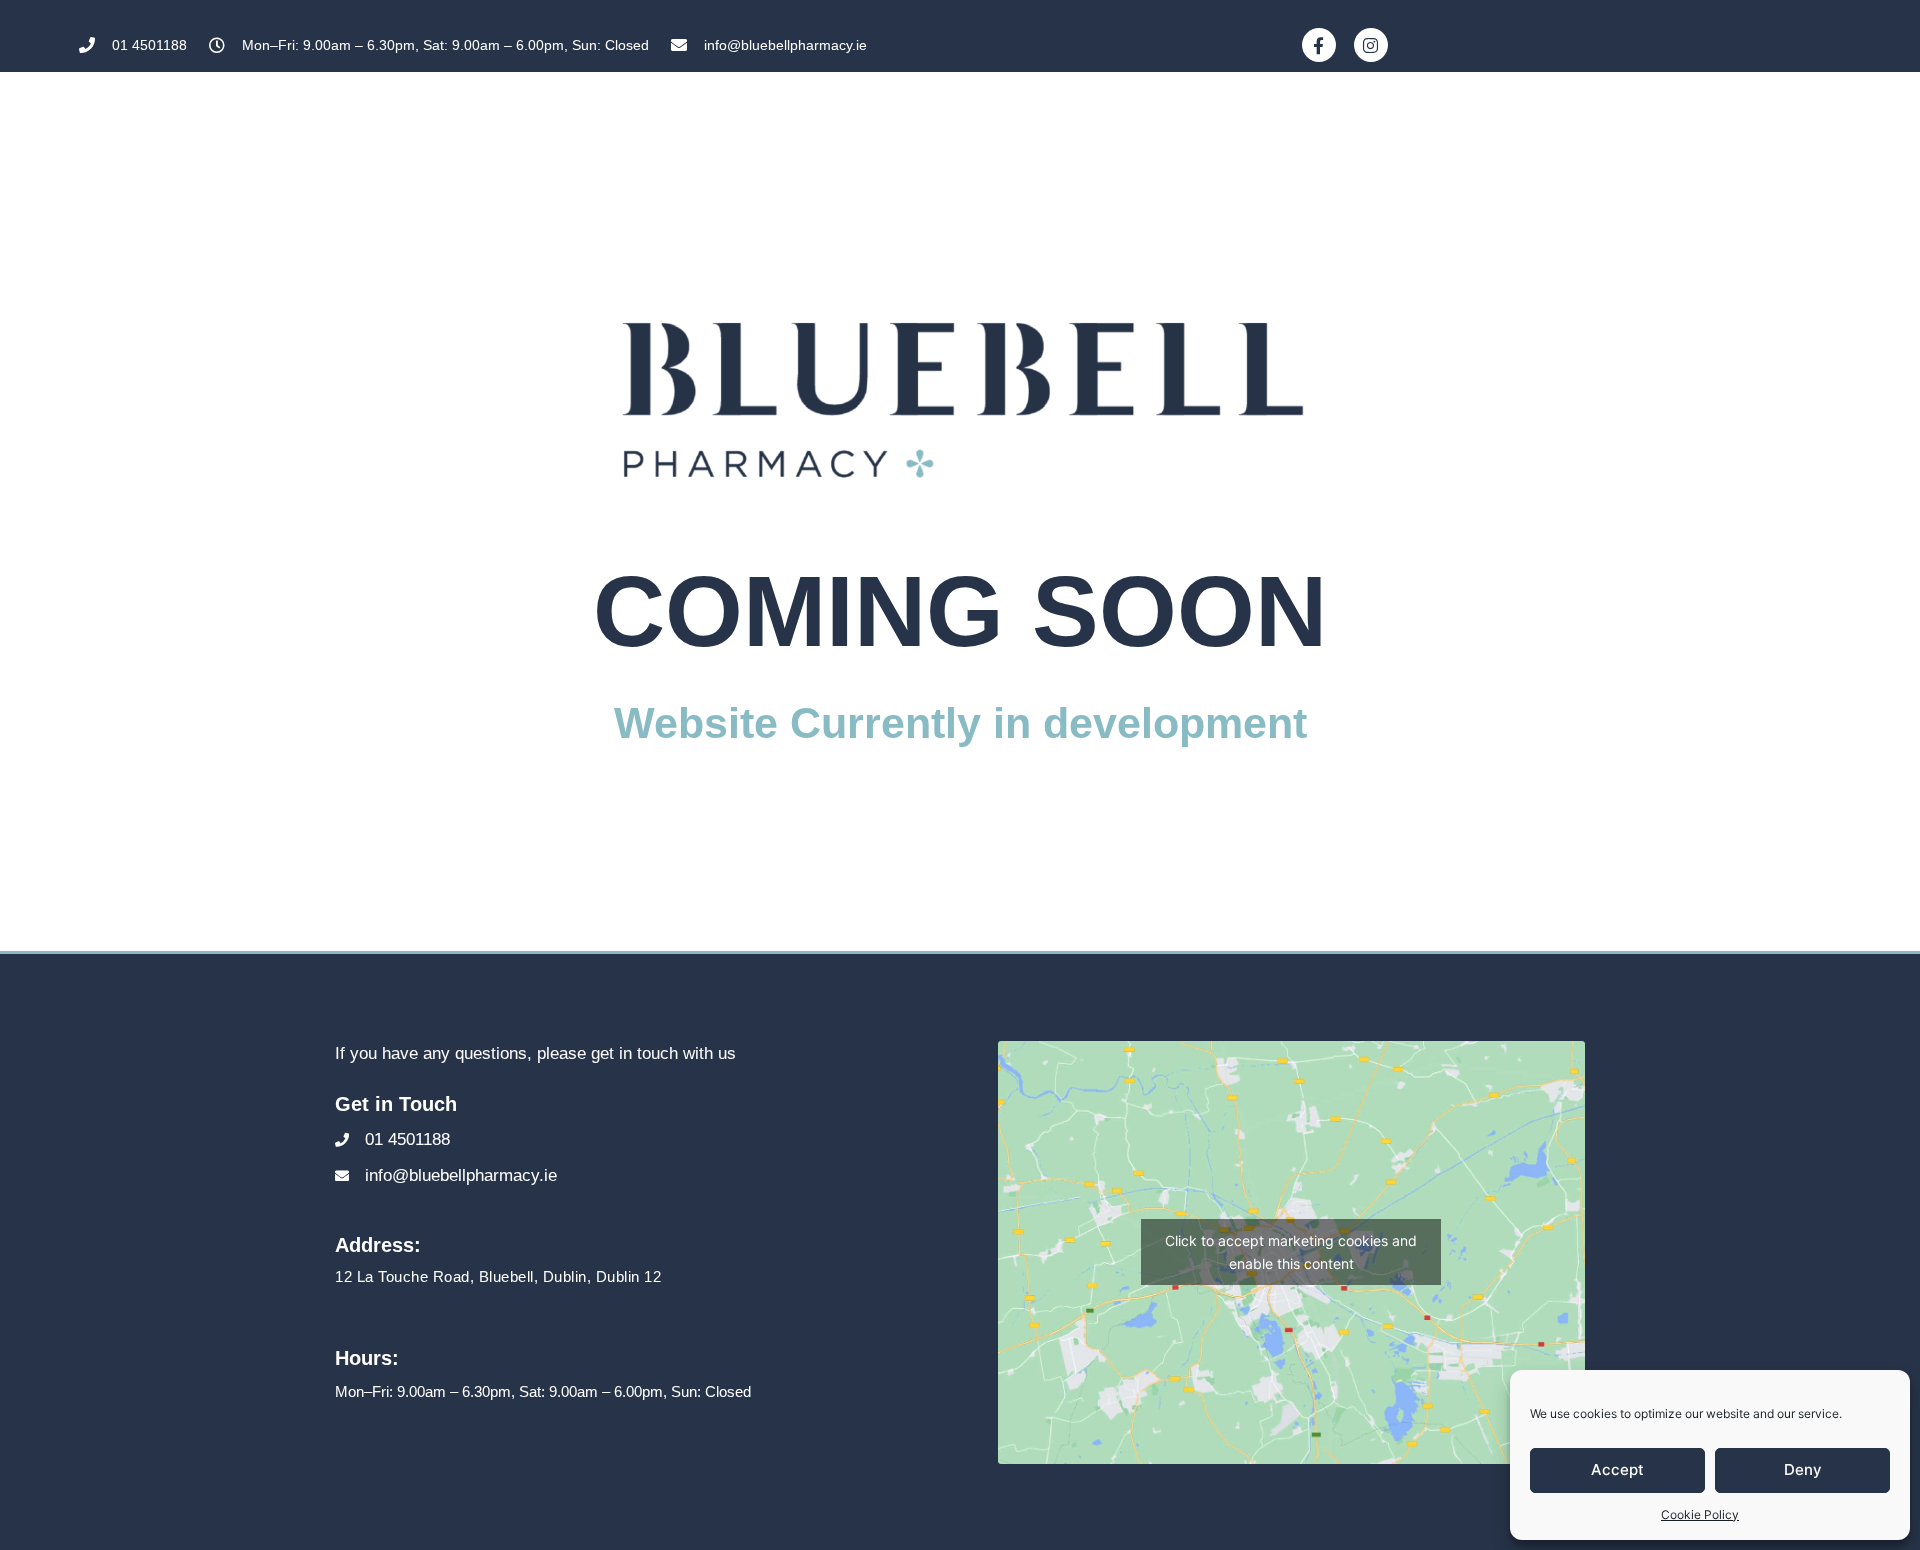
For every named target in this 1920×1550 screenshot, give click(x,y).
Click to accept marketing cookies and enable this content (1291, 1252)
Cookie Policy (1700, 1514)
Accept (1617, 1469)
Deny (1803, 1469)
